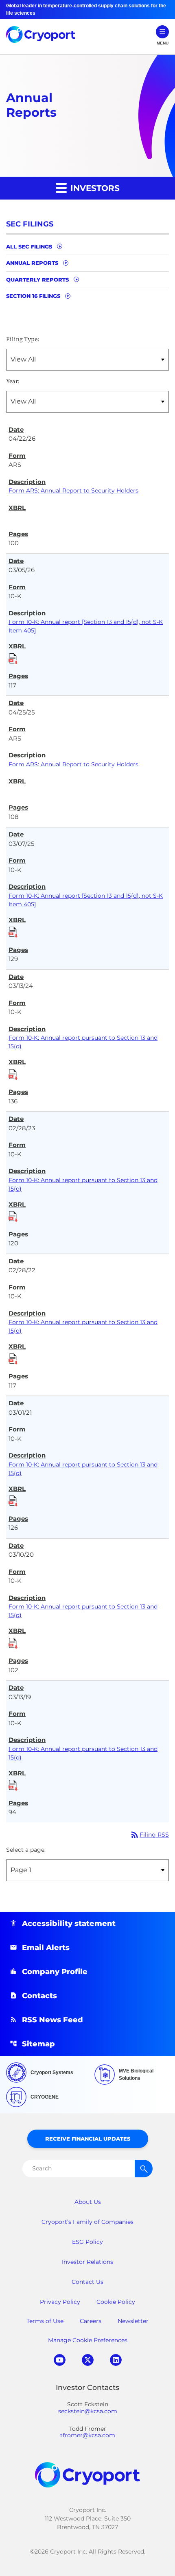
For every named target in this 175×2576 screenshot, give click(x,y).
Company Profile (55, 1972)
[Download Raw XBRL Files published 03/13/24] (13, 1074)
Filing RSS (149, 1835)
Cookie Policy (116, 2302)
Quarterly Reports (37, 280)
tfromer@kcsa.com (88, 2435)
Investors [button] (94, 188)
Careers (91, 2321)
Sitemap (38, 2044)
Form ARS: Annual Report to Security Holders (73, 490)
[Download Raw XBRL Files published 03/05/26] (13, 658)
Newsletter (133, 2321)
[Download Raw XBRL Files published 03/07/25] (13, 931)
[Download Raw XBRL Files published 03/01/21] (13, 1500)
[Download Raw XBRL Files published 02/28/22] (13, 1358)
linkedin (116, 2360)
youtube (60, 2360)
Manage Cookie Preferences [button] (88, 2340)
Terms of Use (45, 2321)
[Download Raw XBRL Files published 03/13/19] (13, 1784)
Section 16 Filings (33, 296)
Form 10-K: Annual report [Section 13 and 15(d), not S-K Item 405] (86, 626)
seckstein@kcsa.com (88, 2411)
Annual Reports (32, 263)
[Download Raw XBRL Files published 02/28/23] (13, 1216)
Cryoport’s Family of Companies (87, 2222)
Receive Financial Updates (88, 2139)
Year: (13, 381)
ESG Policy (87, 2242)
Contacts (39, 1996)
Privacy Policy (60, 2302)
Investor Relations (87, 2262)
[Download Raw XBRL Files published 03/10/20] (13, 1642)
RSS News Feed (52, 2020)
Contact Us (87, 2282)
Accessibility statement (69, 1924)
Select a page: (26, 1850)
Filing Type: (23, 339)
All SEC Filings (29, 246)
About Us (88, 2202)
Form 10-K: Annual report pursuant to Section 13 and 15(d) (83, 1042)
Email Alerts (46, 1948)
